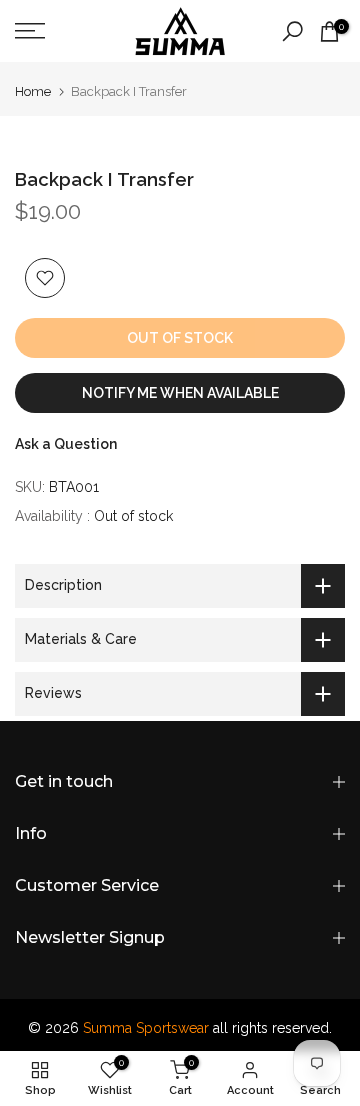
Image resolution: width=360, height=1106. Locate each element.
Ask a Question (66, 444)
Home (33, 91)
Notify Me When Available (180, 393)
